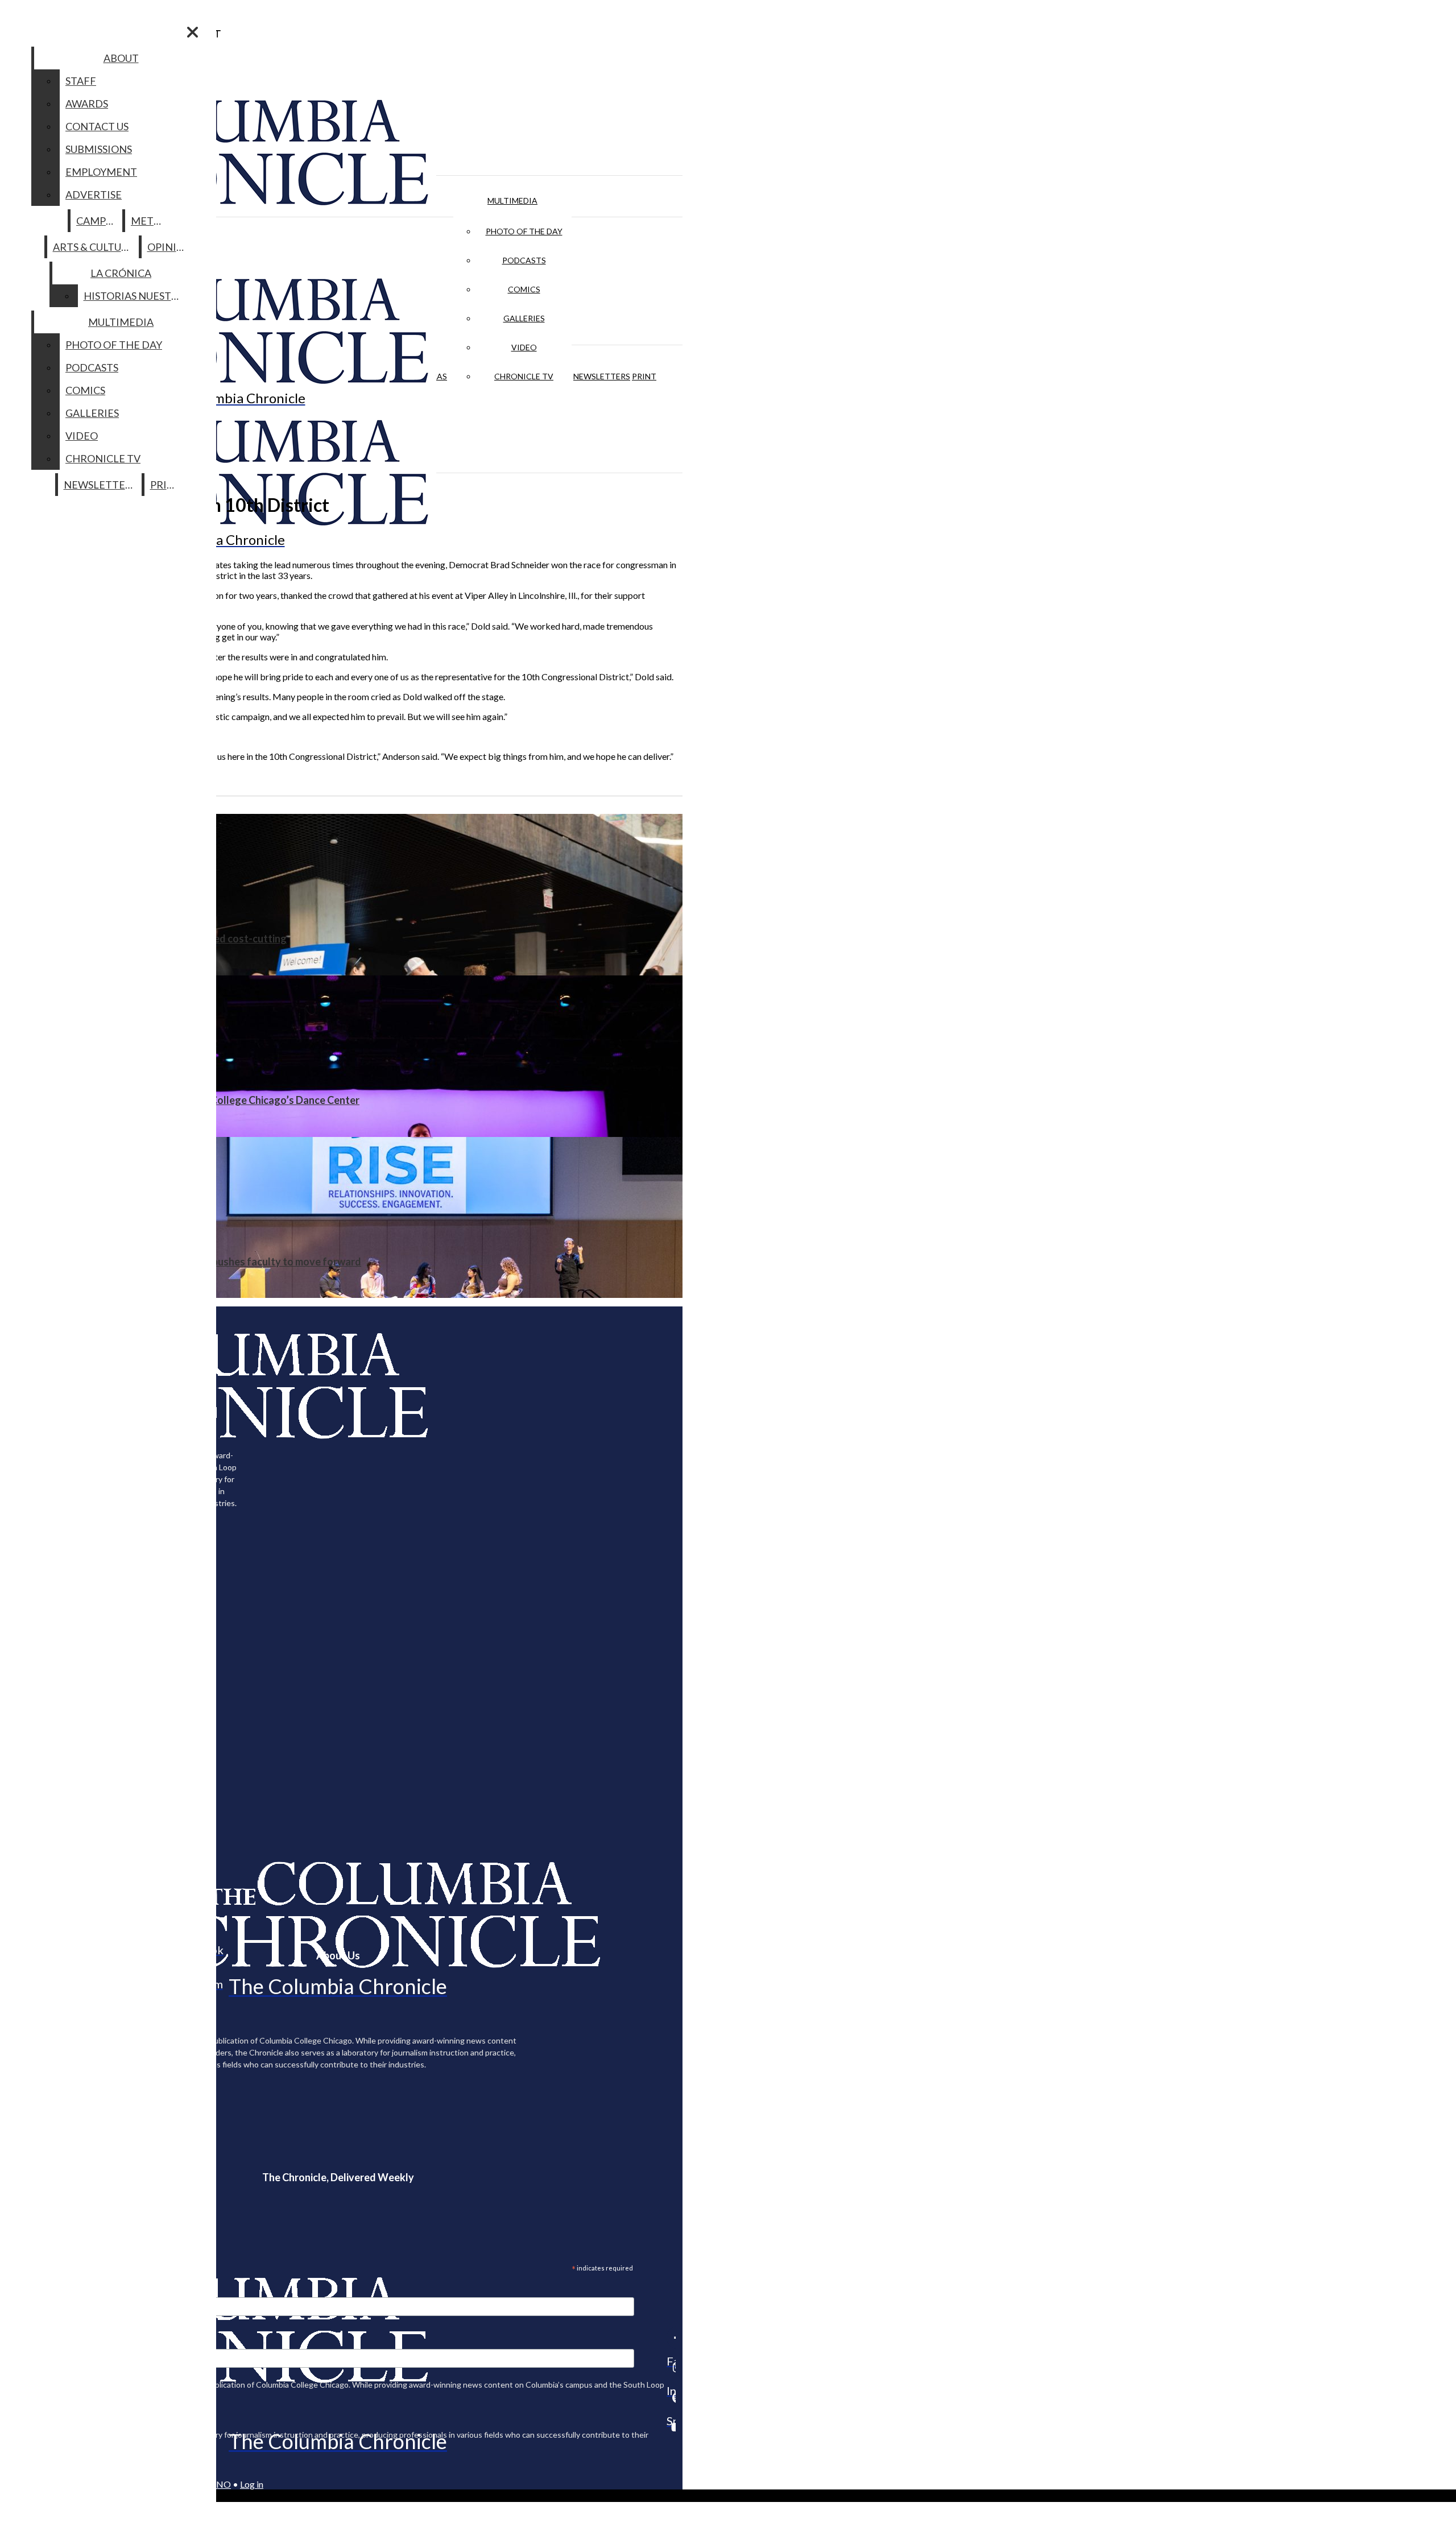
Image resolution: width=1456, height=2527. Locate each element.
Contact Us (97, 126)
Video (524, 347)
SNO (221, 2484)
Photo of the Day (524, 231)
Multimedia (512, 200)
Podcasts (524, 260)
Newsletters (602, 376)
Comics (524, 289)
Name (31, 2342)
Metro (150, 221)
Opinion (170, 247)
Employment (101, 172)
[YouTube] (671, 2427)
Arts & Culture (94, 247)
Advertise (94, 195)
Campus (97, 221)
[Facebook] (671, 2338)
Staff (81, 81)
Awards (87, 104)
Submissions (99, 149)
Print (644, 376)
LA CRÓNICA (121, 273)
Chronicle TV (524, 376)
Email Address (45, 2290)
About (121, 58)
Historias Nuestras (137, 296)
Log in (252, 2484)
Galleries (524, 318)
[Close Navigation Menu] (193, 32)
